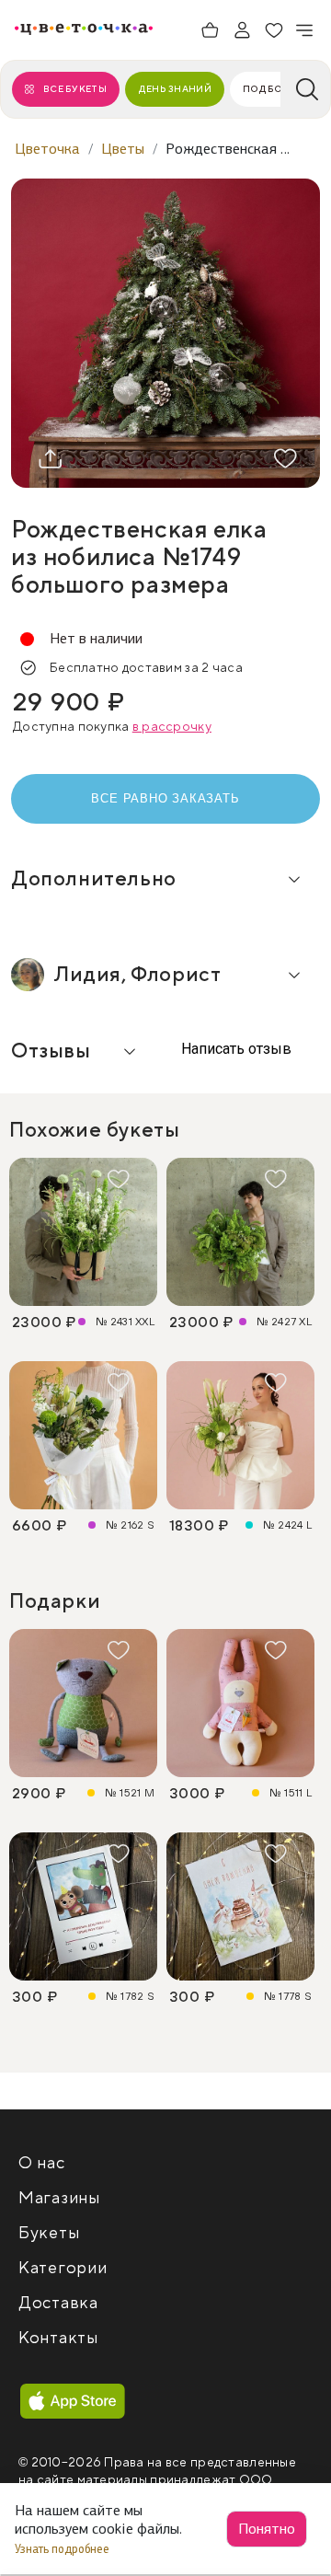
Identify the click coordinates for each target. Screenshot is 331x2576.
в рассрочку (172, 727)
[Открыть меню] (305, 30)
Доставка (58, 2303)
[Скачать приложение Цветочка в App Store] (73, 2402)
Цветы (123, 149)
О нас (42, 2163)
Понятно (267, 2529)
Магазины (59, 2198)
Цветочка (47, 149)
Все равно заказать (165, 798)
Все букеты (75, 89)
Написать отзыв (234, 1049)
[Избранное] (274, 30)
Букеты (49, 2233)
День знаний (175, 89)
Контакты (58, 2338)
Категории (63, 2268)
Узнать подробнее (63, 2549)
